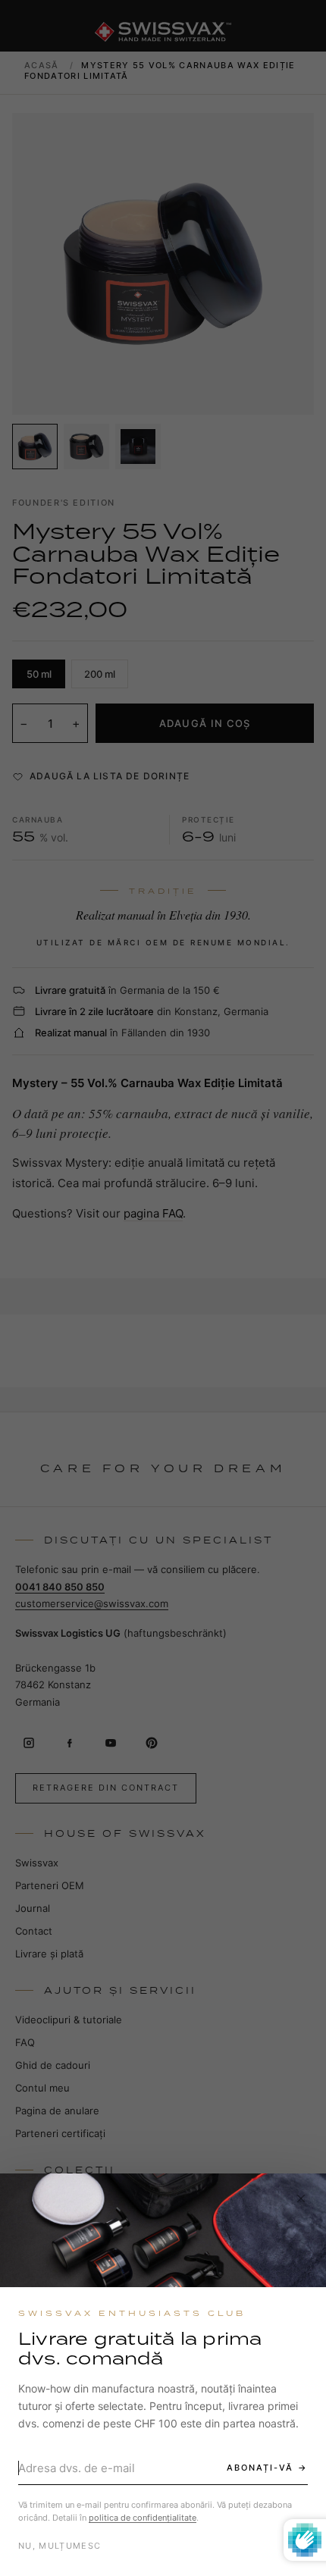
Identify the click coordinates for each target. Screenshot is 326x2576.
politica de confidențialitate (143, 2518)
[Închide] (301, 2198)
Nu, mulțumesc (60, 2546)
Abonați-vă (260, 2468)
